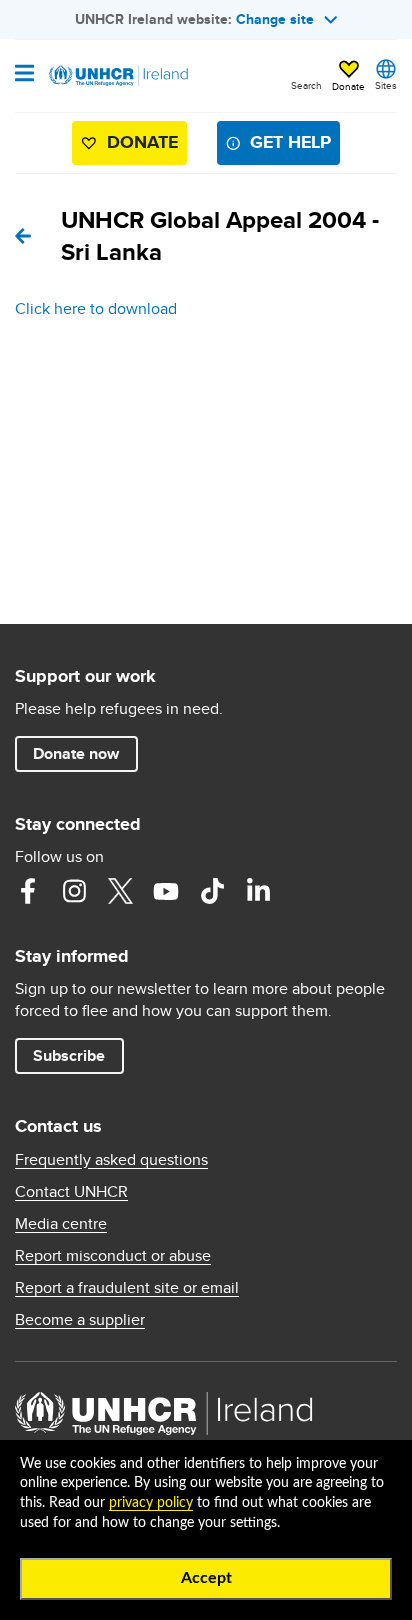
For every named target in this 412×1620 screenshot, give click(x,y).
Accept (206, 1578)
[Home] (117, 76)
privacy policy (151, 1503)
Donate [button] (348, 86)
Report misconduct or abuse (113, 1256)
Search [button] (306, 85)
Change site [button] (275, 19)
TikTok (212, 891)
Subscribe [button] (69, 1055)
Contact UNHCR (71, 1192)
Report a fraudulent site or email (127, 1288)
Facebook (28, 891)
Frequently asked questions (111, 1160)
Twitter (120, 891)
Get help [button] (290, 142)
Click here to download (96, 308)
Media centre (61, 1224)
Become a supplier (80, 1320)
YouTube (166, 891)
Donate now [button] (76, 753)
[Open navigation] (24, 75)
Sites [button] (386, 85)
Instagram (74, 891)
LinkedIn (258, 891)
